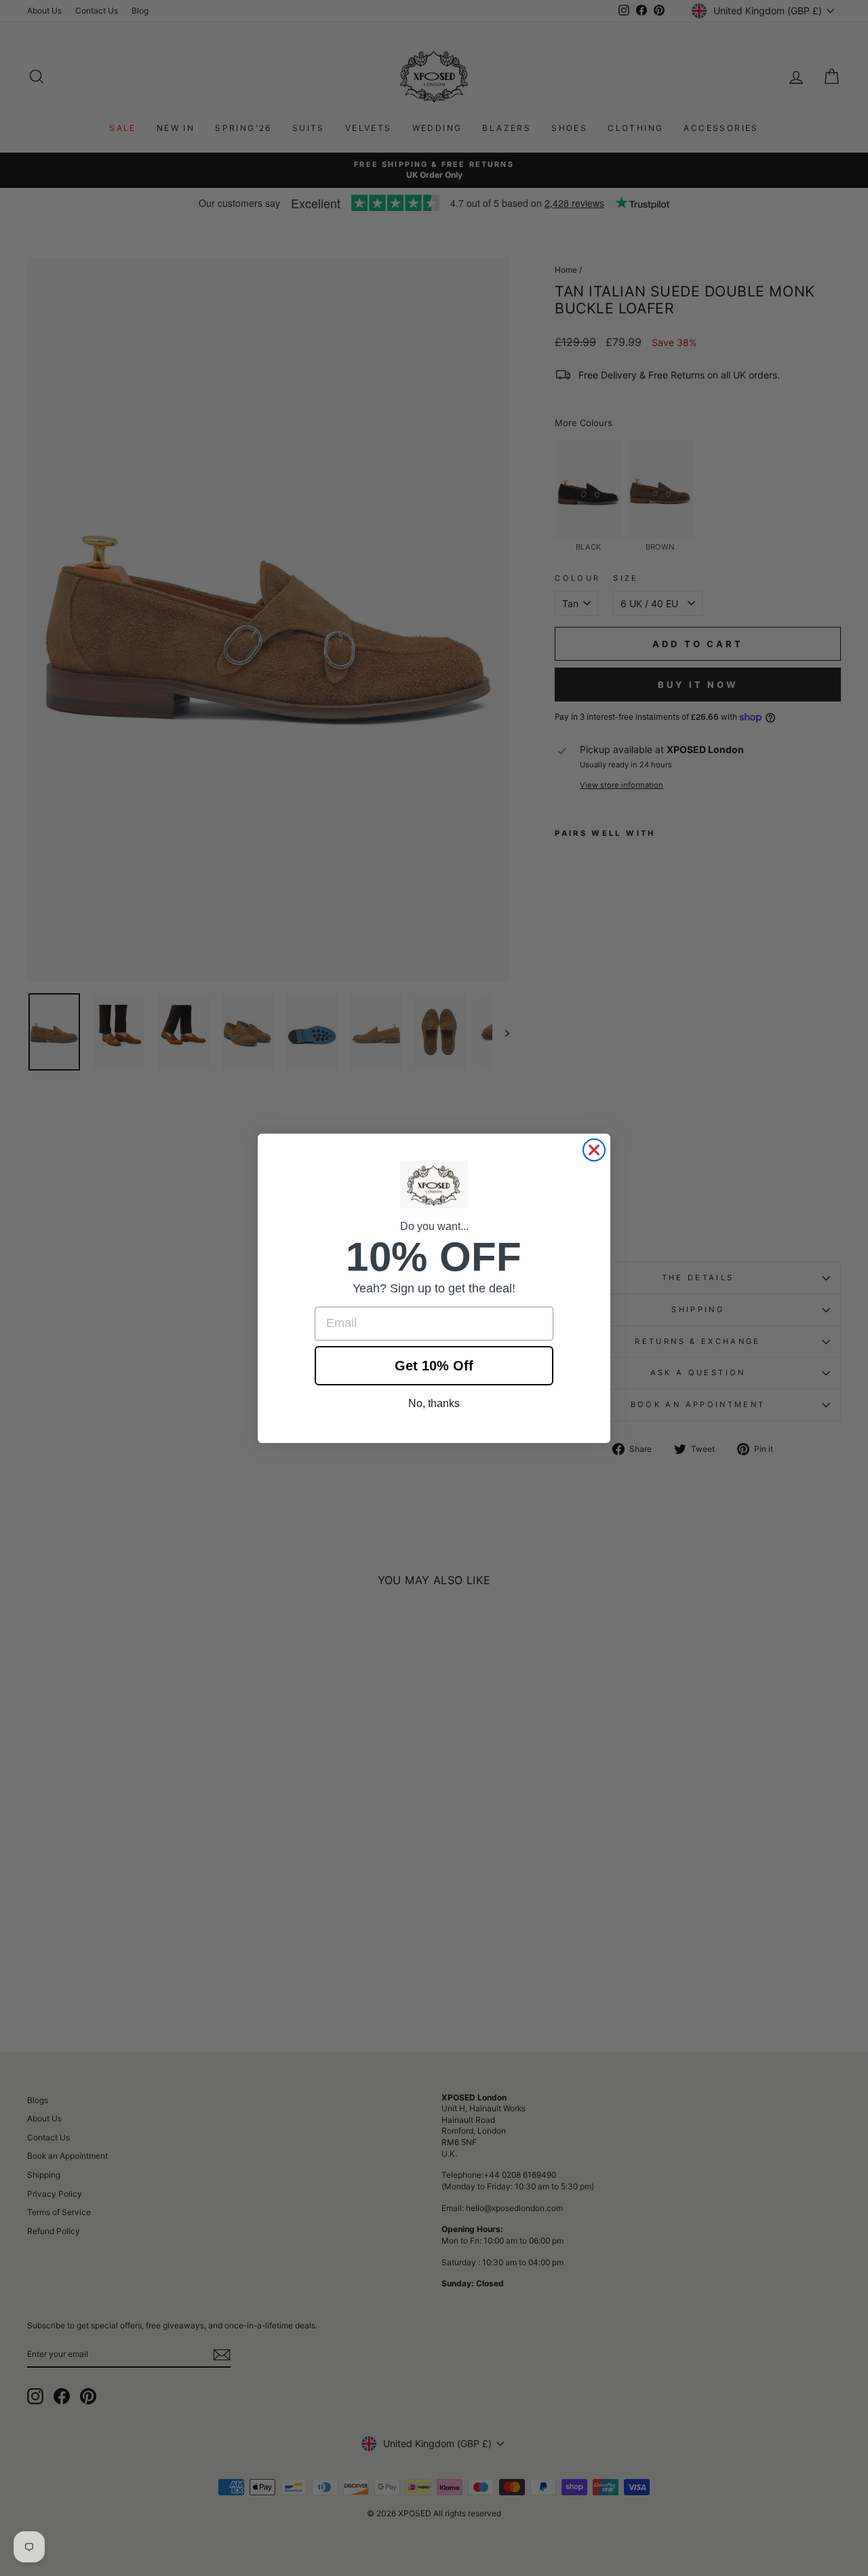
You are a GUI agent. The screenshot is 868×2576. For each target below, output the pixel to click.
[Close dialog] (594, 1150)
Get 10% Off (434, 1366)
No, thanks (434, 1403)
